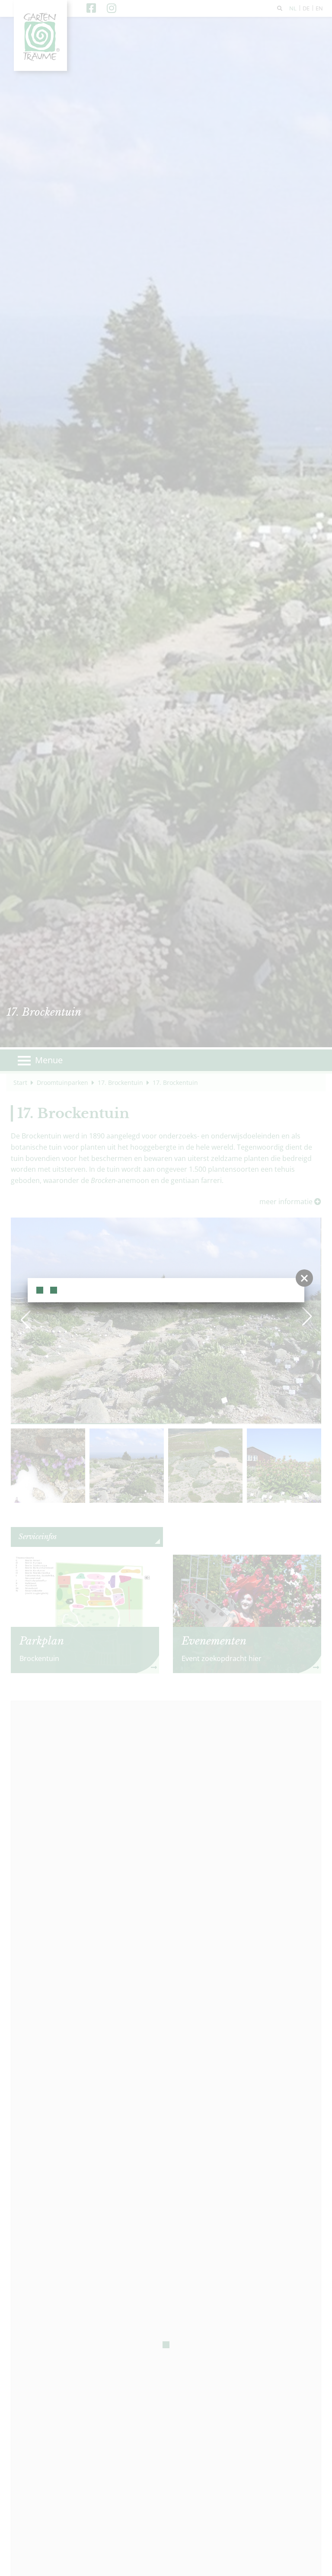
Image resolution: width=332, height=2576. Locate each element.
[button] (304, 1278)
